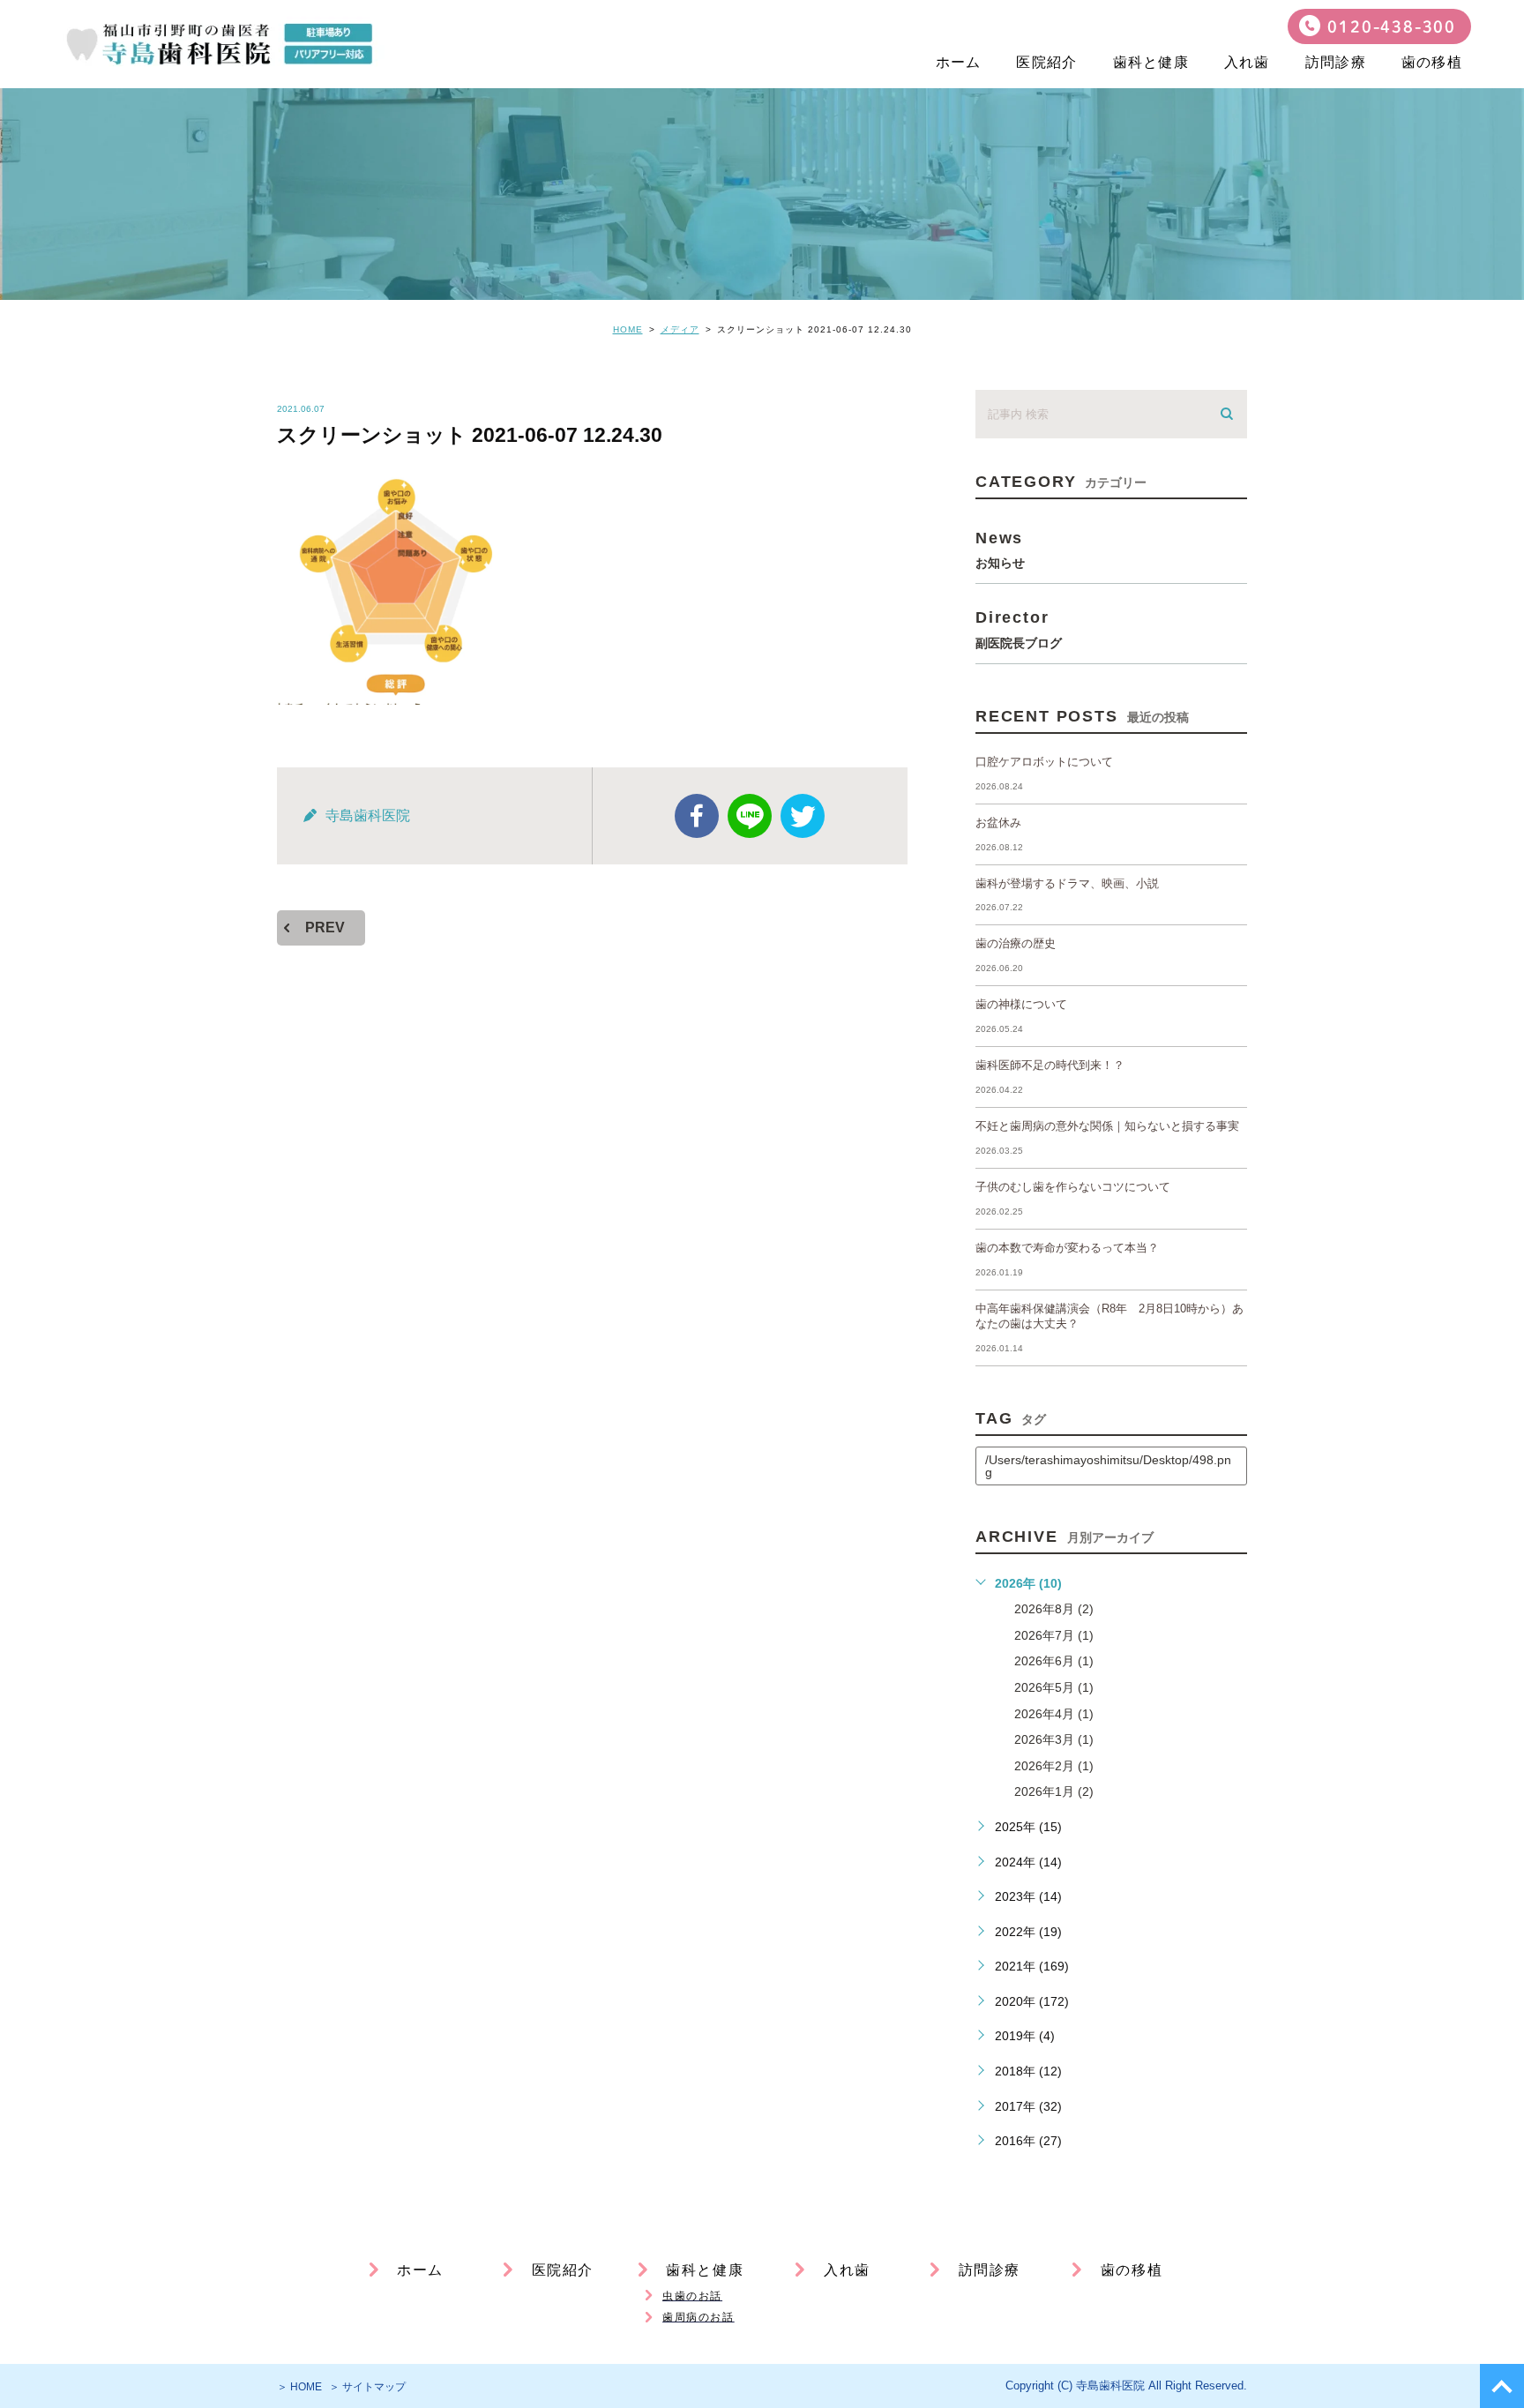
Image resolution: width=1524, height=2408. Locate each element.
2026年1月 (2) (1054, 1791)
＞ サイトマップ (367, 2387)
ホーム (959, 62)
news (1000, 549)
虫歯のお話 (692, 2296)
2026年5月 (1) (1054, 1687)
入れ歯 (1247, 62)
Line (750, 816)
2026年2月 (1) (1054, 1766)
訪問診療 (1336, 62)
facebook (697, 816)
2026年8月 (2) (1054, 1609)
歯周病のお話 (698, 2317)
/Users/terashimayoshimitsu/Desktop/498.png (1108, 1466)
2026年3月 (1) (1054, 1739)
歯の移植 (1432, 62)
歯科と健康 (1151, 62)
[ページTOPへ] (1502, 2386)
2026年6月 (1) (1054, 1661)
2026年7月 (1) (1054, 1635)
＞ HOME (299, 2387)
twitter (803, 816)
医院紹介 (1046, 62)
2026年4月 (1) (1054, 1714)
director (1019, 628)
